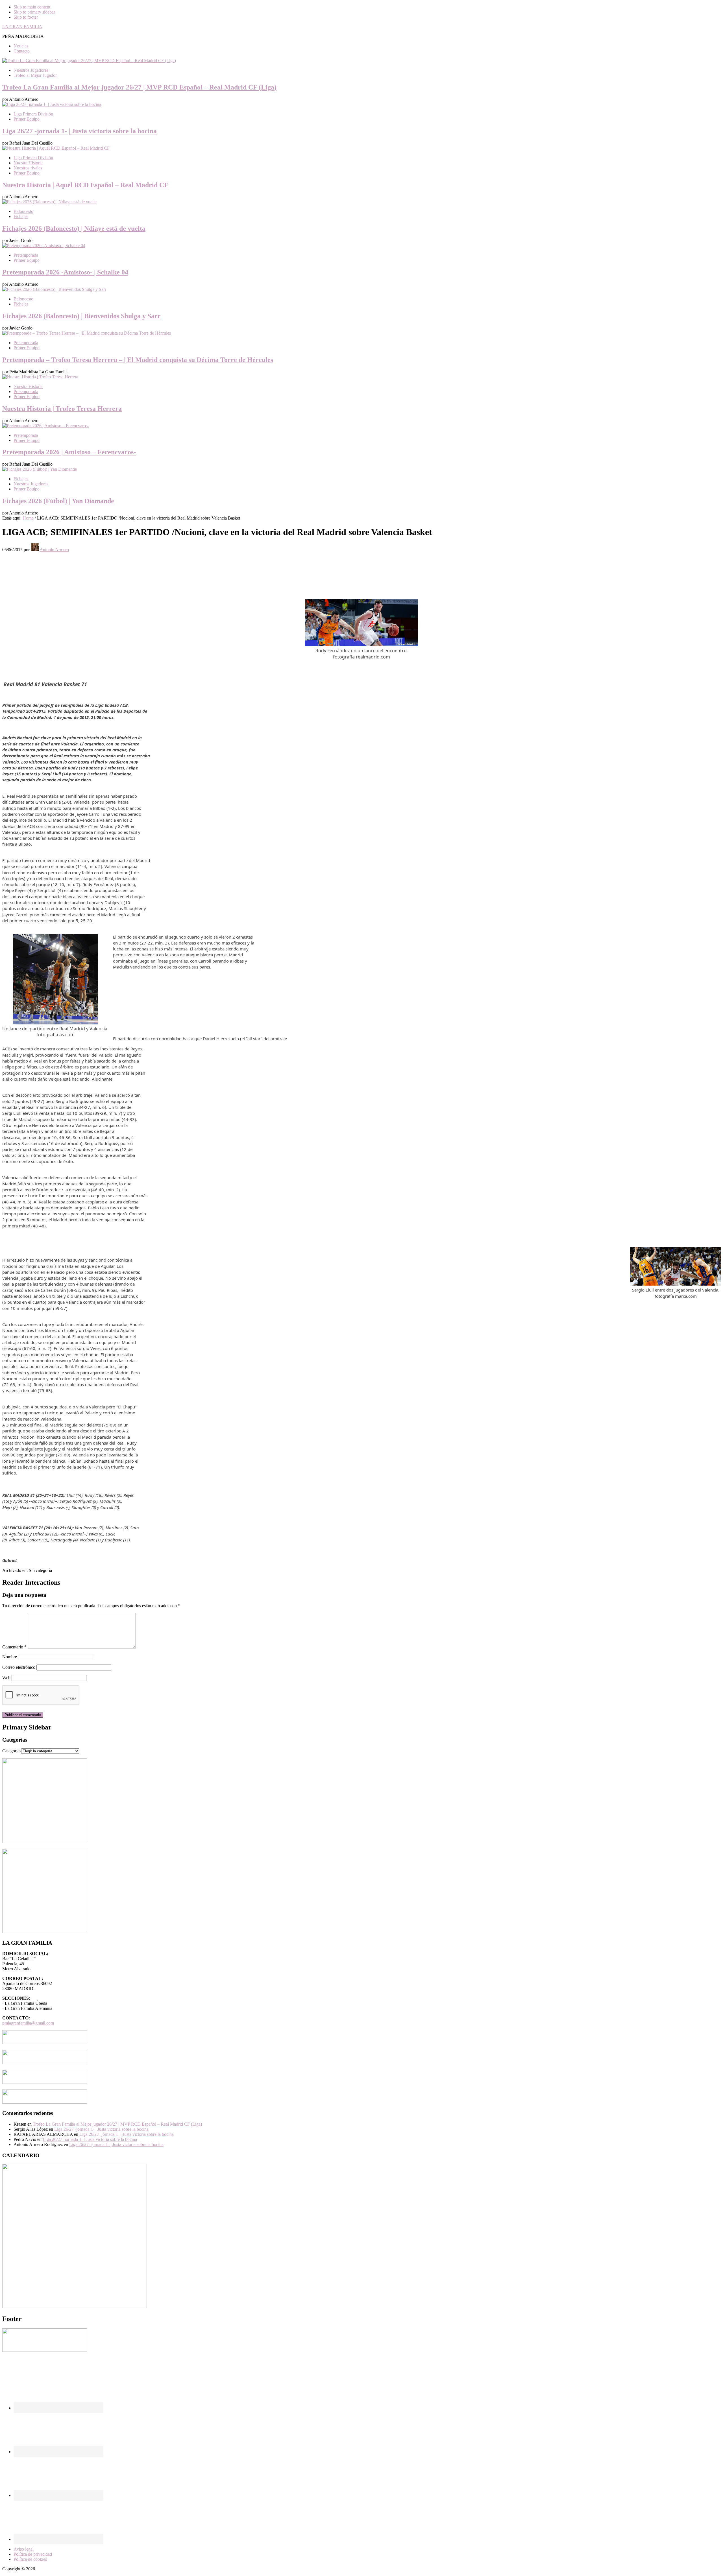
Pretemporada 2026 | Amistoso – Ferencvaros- (69, 452)
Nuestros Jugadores (31, 70)
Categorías (12, 1751)
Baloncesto (23, 211)
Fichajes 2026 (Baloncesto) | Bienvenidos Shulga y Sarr (81, 316)
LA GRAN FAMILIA (22, 27)
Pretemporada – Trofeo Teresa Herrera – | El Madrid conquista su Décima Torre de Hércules (138, 360)
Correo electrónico (19, 1667)
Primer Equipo (27, 119)
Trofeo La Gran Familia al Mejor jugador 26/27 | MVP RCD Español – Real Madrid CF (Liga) (139, 87)
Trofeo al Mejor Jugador (35, 75)
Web (6, 1678)
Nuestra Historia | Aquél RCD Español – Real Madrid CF (85, 185)
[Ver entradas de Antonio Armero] (35, 550)
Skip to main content (32, 7)
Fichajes (21, 216)
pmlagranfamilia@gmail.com (28, 2023)
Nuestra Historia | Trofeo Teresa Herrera (62, 409)
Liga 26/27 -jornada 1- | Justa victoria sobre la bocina (80, 131)
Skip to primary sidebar (34, 12)
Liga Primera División (33, 114)
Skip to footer (26, 17)
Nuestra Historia (28, 163)
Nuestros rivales (28, 168)
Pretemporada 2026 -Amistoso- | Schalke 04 (65, 272)
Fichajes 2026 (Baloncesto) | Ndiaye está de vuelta (74, 228)
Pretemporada (26, 255)
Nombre (10, 1657)
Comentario (14, 1647)
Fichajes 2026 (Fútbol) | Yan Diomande (58, 501)
